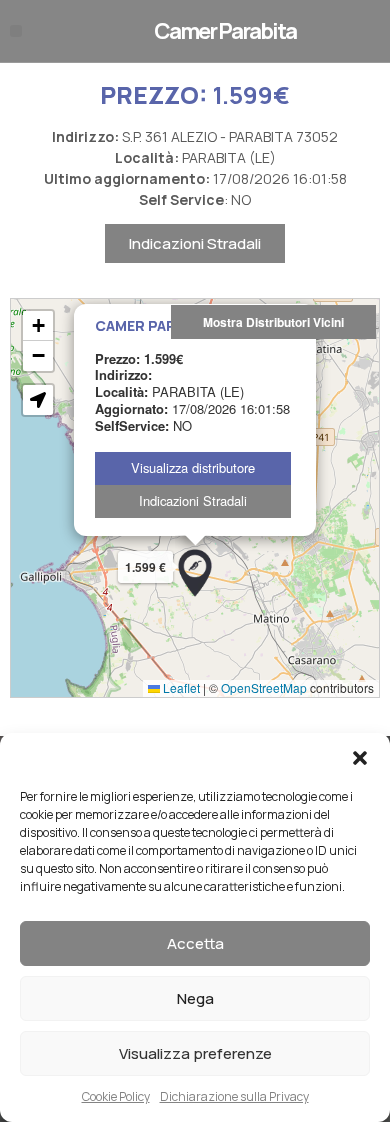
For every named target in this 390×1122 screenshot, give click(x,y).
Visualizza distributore (193, 467)
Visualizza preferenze (195, 1053)
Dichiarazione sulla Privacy (234, 1096)
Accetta (195, 943)
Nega (195, 998)
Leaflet (180, 687)
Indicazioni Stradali (195, 243)
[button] (360, 758)
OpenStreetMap (264, 687)
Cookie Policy (116, 1096)
